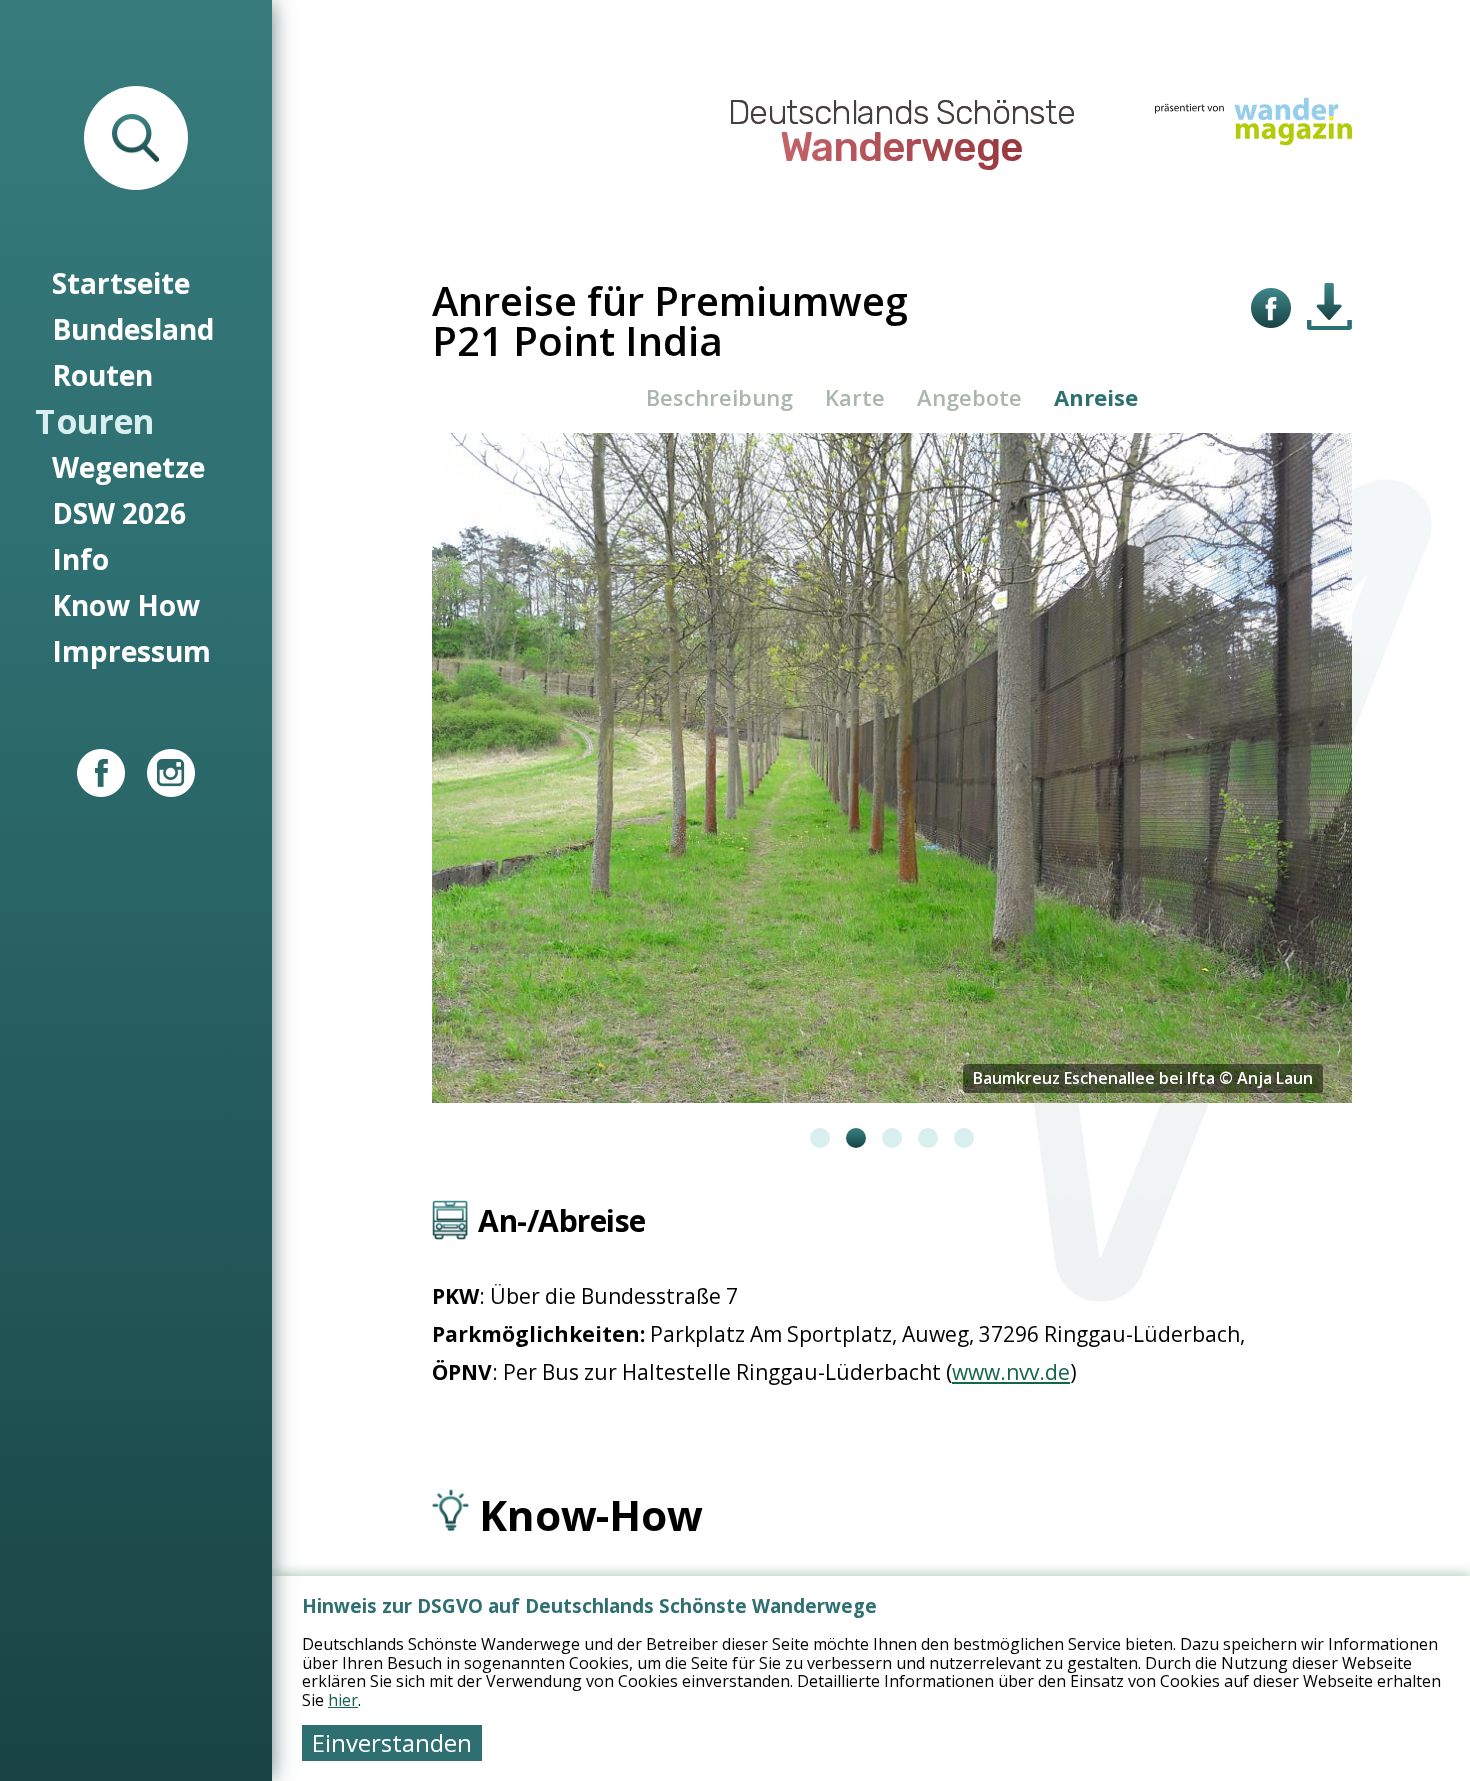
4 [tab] (928, 1138)
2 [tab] (856, 1138)
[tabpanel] (892, 768)
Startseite (121, 283)
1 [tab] (820, 1138)
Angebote (969, 397)
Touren (94, 421)
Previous (417, 790)
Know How (126, 605)
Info (80, 559)
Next (1367, 790)
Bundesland (133, 329)
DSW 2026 (119, 513)
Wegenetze (128, 467)
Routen (102, 375)
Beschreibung (719, 397)
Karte (855, 397)
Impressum (131, 651)
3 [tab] (892, 1138)
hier (343, 1700)
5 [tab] (964, 1138)
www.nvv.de (1011, 1372)
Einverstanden (392, 1742)
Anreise (1096, 397)
